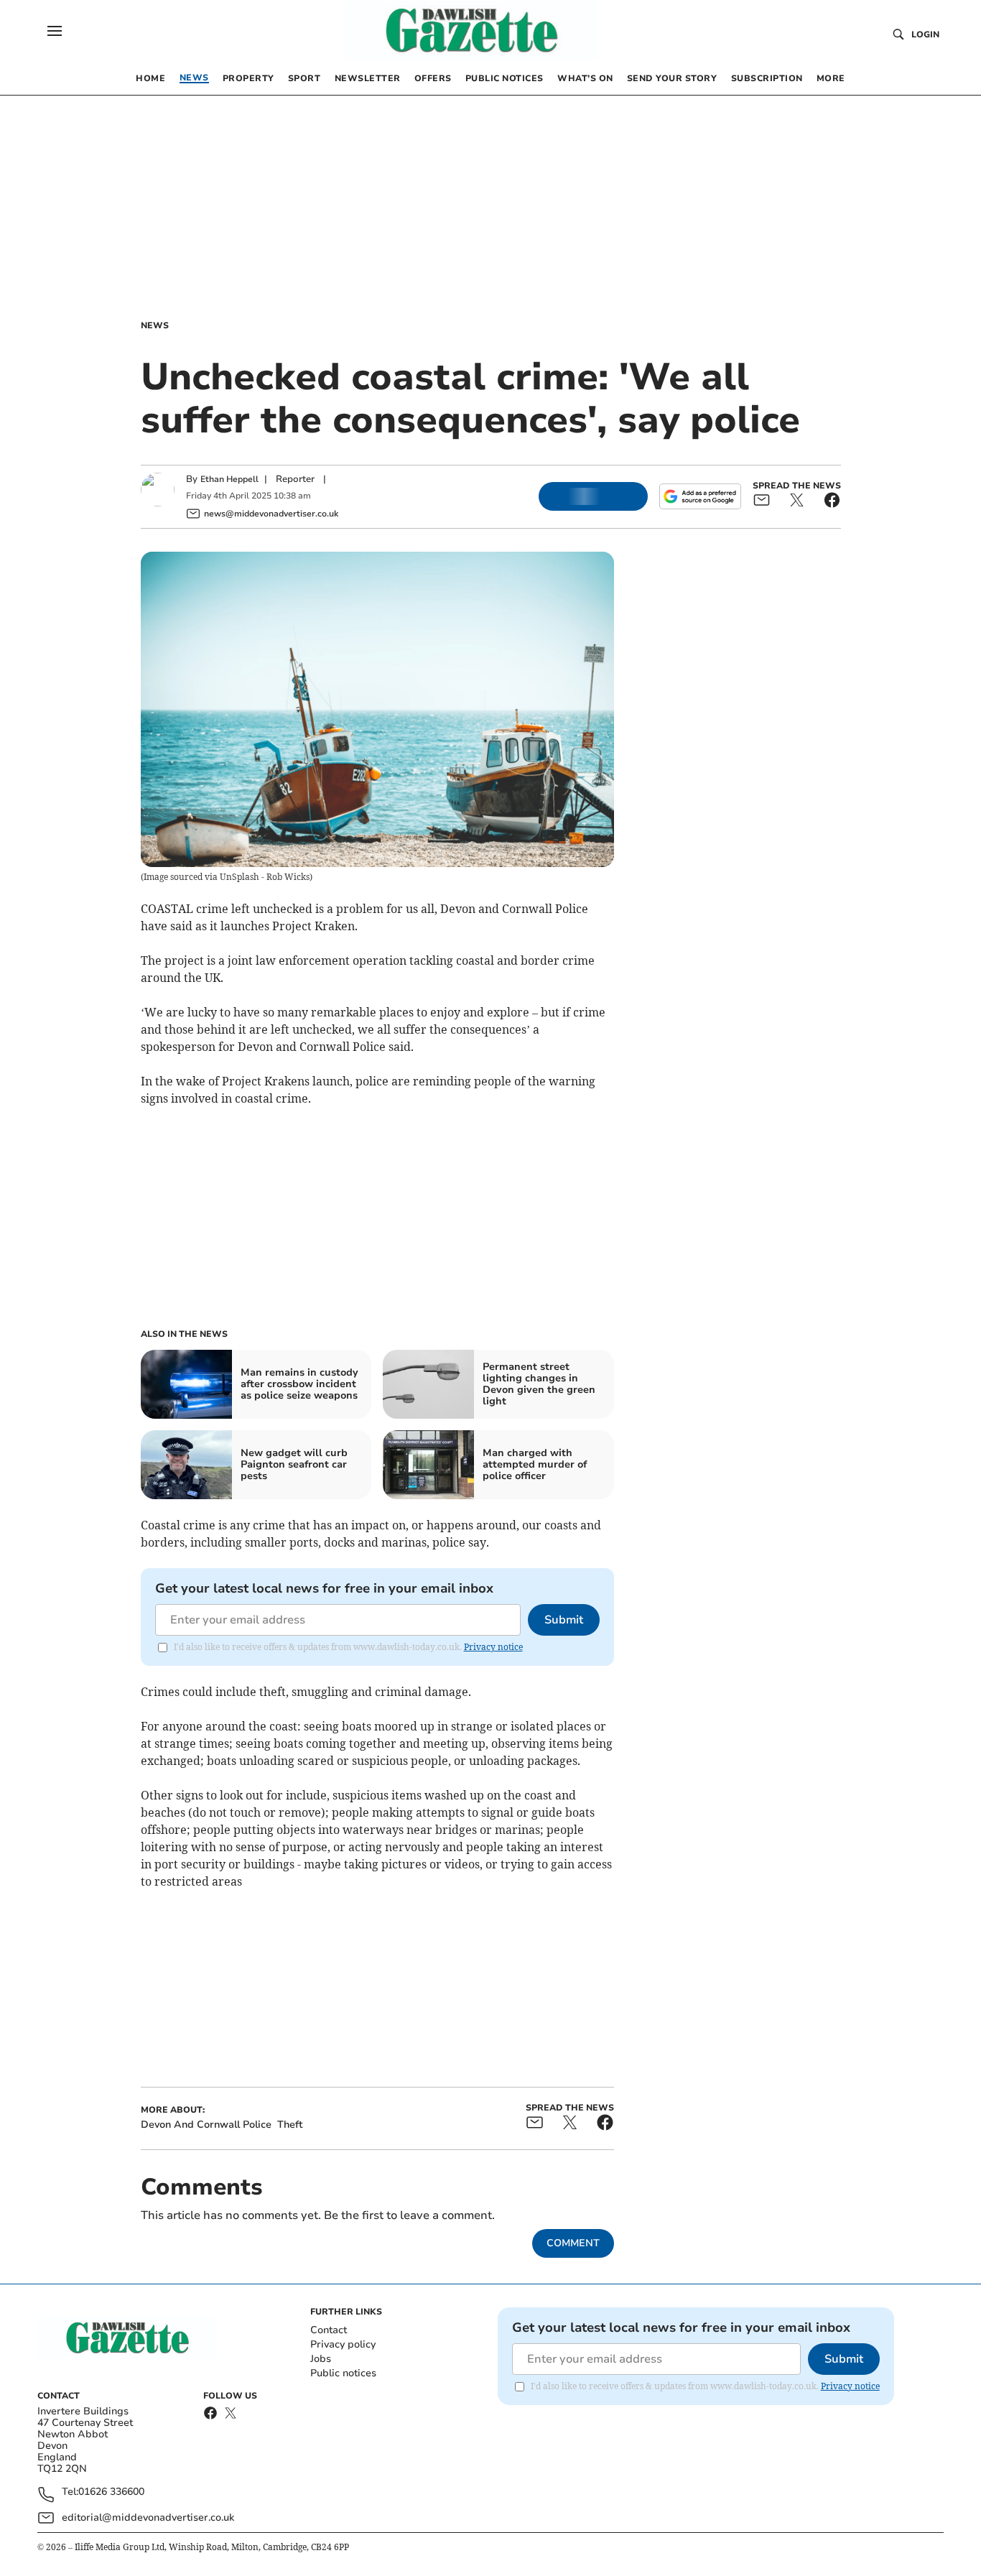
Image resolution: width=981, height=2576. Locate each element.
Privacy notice (493, 1647)
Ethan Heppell (229, 479)
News (155, 325)
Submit (564, 1620)
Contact (329, 2330)
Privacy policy (343, 2344)
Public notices (343, 2373)
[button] (55, 31)
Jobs (321, 2359)
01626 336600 (111, 2492)
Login (925, 34)
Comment (573, 2243)
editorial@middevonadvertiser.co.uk (148, 2517)
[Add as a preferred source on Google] (700, 496)
